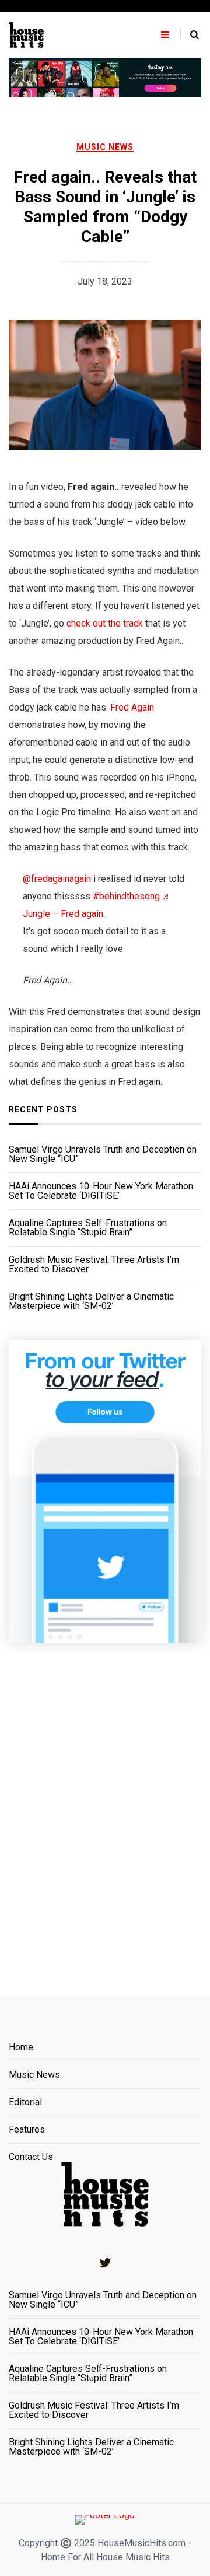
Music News (105, 147)
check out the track (105, 623)
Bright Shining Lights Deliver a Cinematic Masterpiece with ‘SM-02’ (91, 1301)
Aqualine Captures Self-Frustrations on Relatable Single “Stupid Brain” (88, 1228)
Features (27, 2130)
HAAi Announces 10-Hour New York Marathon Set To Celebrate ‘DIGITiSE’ (101, 1191)
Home (21, 2048)
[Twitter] (105, 2263)
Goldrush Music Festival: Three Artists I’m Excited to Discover (94, 1265)
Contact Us (31, 2157)
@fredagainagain (57, 879)
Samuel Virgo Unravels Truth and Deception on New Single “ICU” (103, 1154)
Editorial (25, 2103)
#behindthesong (126, 896)
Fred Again (132, 707)
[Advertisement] (105, 1805)
